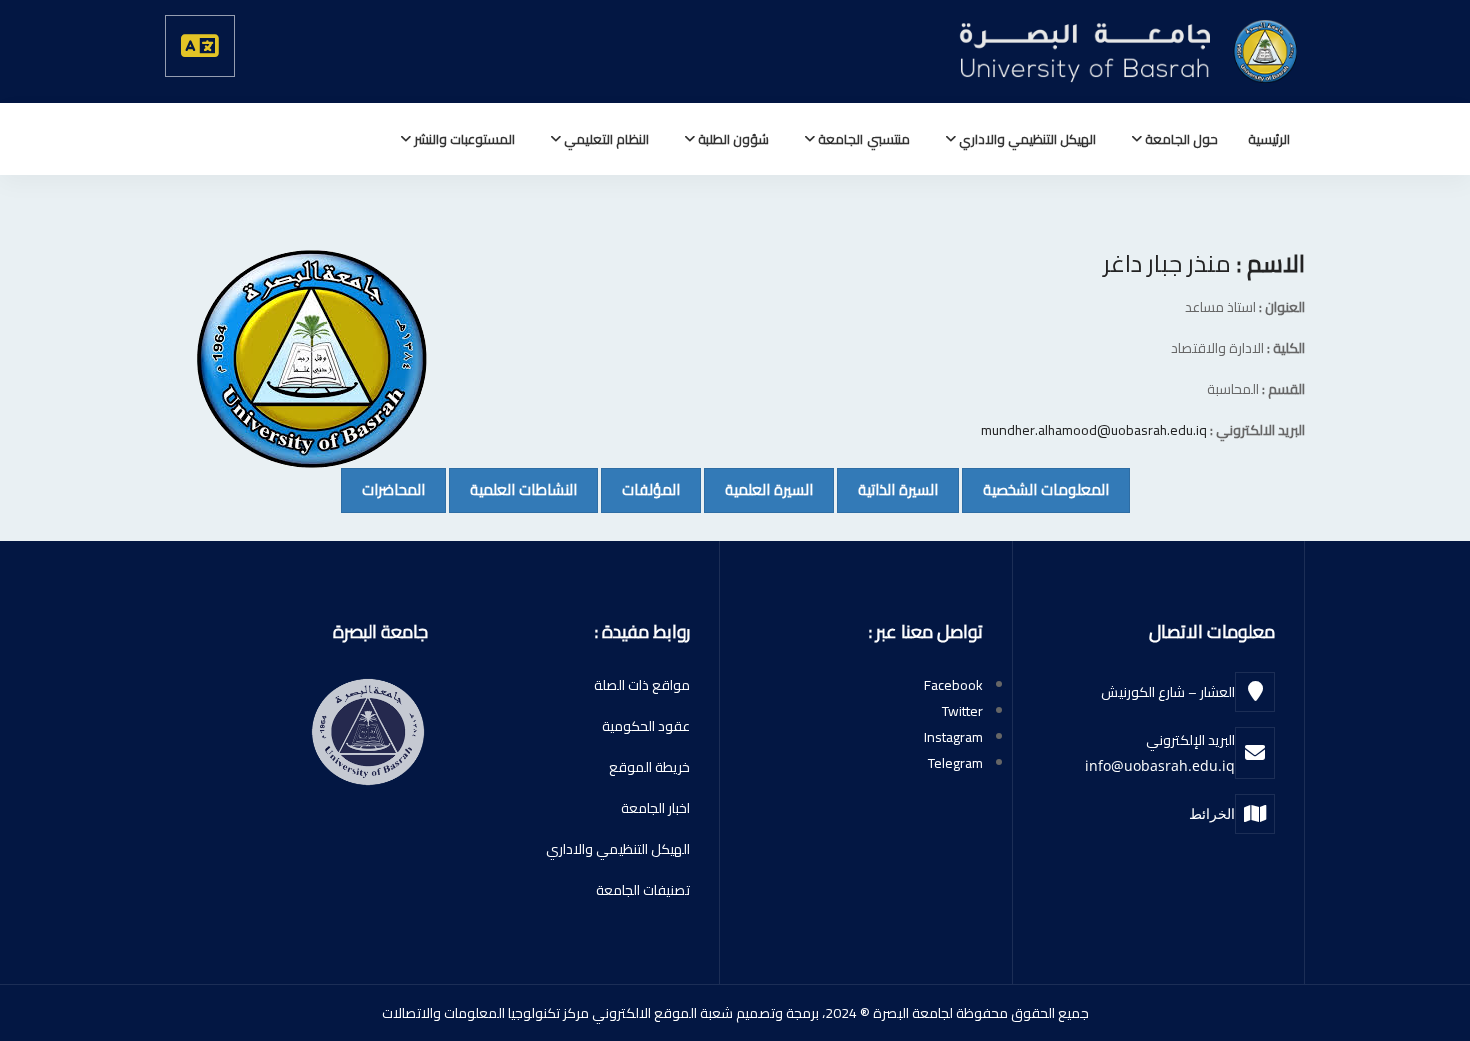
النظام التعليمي (605, 139)
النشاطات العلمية (513, 489)
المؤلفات (640, 489)
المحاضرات (383, 489)
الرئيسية (1269, 139)
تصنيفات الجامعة (643, 890)
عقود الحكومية (646, 726)
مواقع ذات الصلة (642, 685)
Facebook (953, 685)
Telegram (955, 763)
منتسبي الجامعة (862, 139)
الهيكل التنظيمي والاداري (1026, 139)
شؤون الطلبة (732, 139)
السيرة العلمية (758, 489)
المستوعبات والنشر (463, 139)
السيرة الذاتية (887, 489)
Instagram (953, 737)
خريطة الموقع (649, 767)
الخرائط (1212, 813)
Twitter (962, 711)
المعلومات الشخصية (1035, 489)
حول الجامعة (1180, 139)
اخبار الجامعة (655, 808)
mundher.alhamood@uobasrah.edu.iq (1094, 430)
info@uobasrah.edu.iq (1160, 765)
